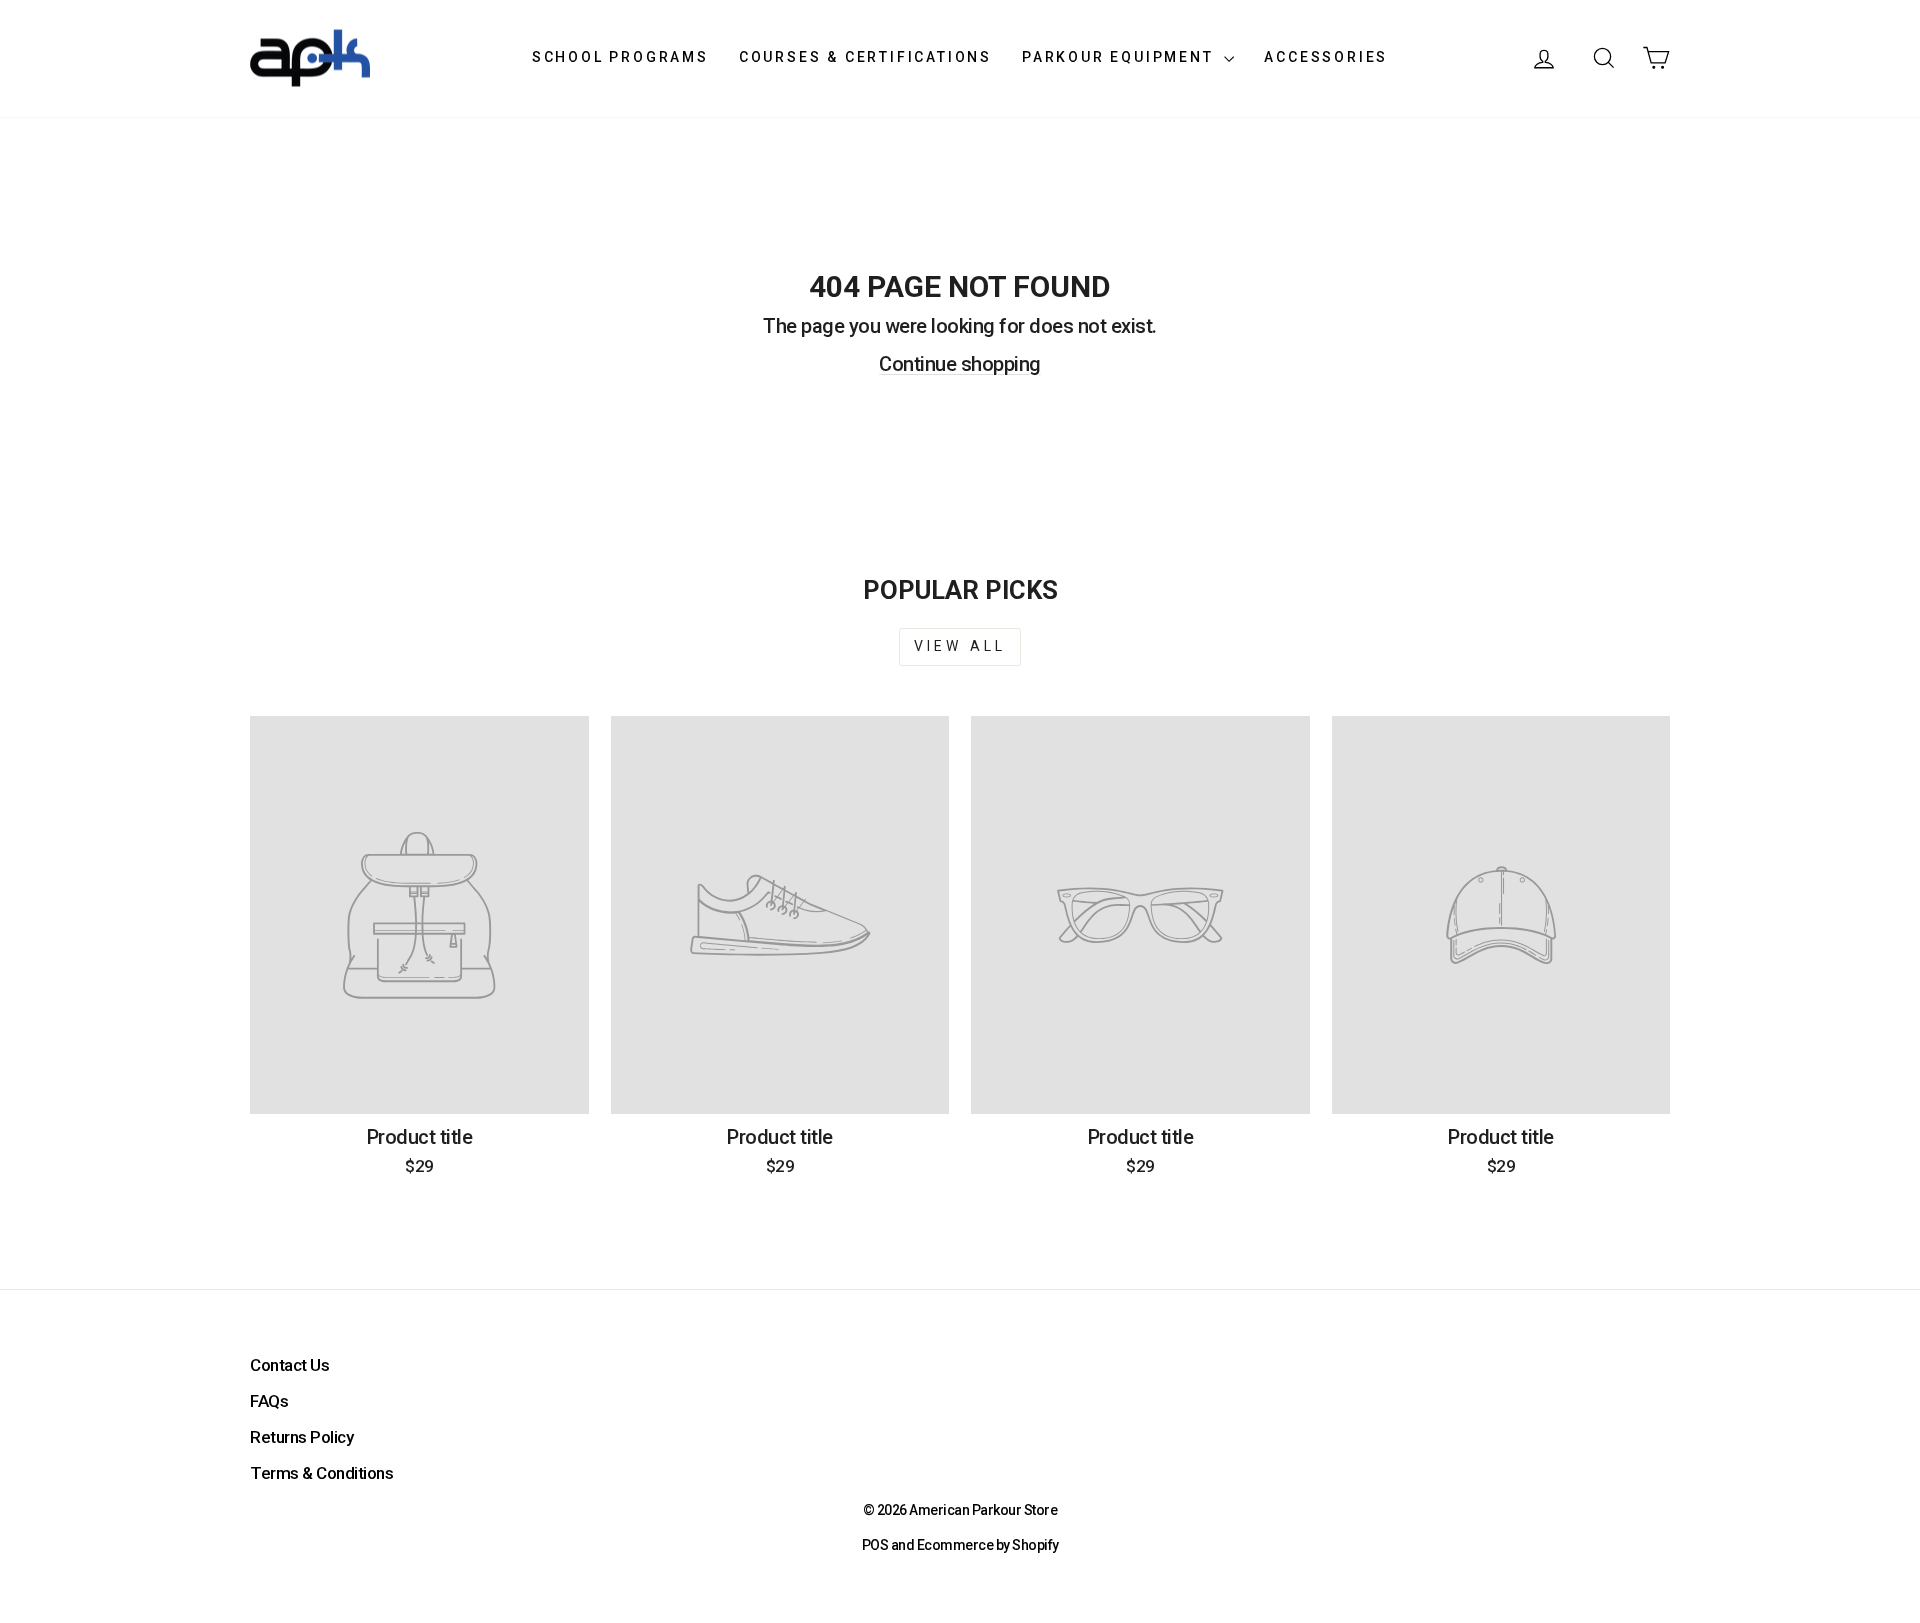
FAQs (269, 1401)
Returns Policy (301, 1437)
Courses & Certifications (865, 57)
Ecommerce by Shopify (988, 1545)
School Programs (620, 57)
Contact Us (289, 1365)
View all (960, 646)
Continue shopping (960, 364)
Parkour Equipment (1120, 57)
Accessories (1326, 57)
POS (875, 1545)
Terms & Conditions (321, 1473)
